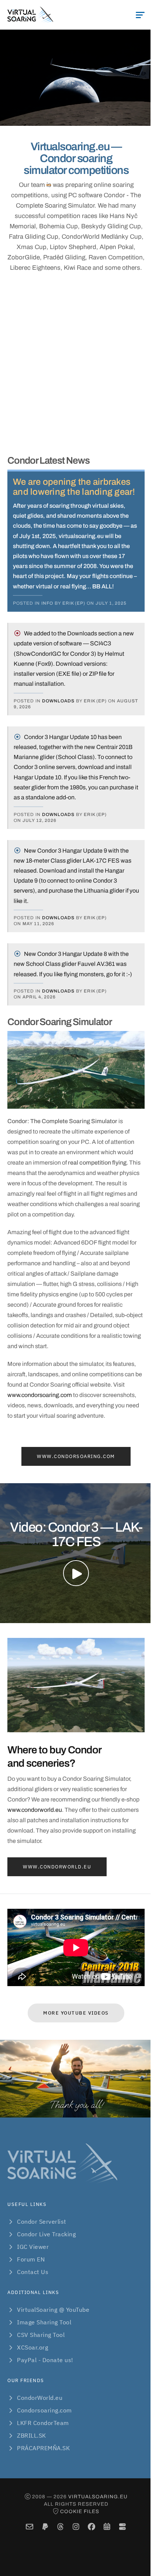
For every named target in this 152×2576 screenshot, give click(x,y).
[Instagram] (76, 2527)
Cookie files (80, 2511)
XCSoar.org (32, 2347)
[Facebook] (92, 2527)
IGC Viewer (33, 2247)
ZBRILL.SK (32, 2435)
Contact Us (33, 2272)
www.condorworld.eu (35, 1810)
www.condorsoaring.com (40, 1395)
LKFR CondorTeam (43, 2423)
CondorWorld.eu (40, 2398)
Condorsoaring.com (44, 2410)
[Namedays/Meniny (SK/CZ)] (107, 2527)
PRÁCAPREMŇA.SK (43, 2448)
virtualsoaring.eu (98, 2497)
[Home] (30, 15)
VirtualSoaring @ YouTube (53, 2310)
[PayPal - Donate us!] (45, 2527)
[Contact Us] (30, 2527)
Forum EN (31, 2259)
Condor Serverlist (42, 2221)
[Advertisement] (76, 364)
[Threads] (61, 2527)
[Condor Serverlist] (123, 2527)
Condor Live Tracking (46, 2234)
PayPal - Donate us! (45, 2360)
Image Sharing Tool (44, 2322)
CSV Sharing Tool (41, 2335)
